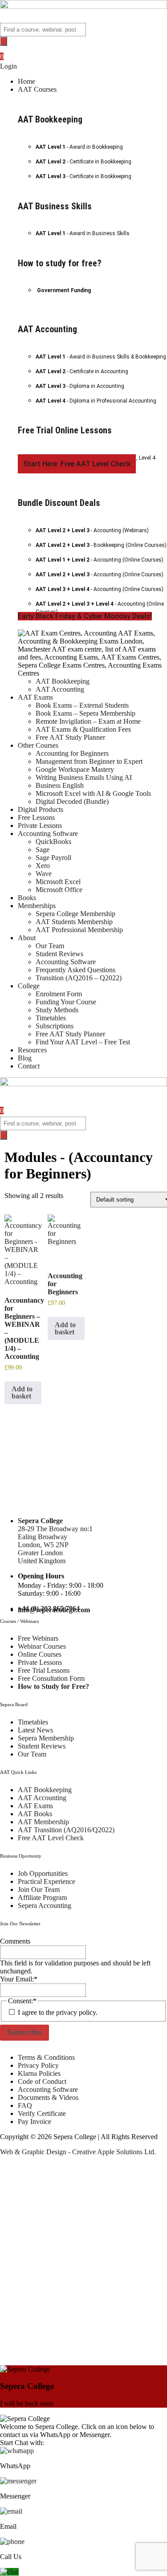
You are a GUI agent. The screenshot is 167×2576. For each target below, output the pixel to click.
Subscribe (24, 2032)
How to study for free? (60, 263)
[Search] (4, 41)
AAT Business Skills (55, 206)
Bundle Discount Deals (59, 503)
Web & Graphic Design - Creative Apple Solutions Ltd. (78, 2152)
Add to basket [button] (22, 1392)
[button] (92, 90)
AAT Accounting (47, 329)
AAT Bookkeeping (50, 119)
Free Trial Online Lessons (65, 430)
